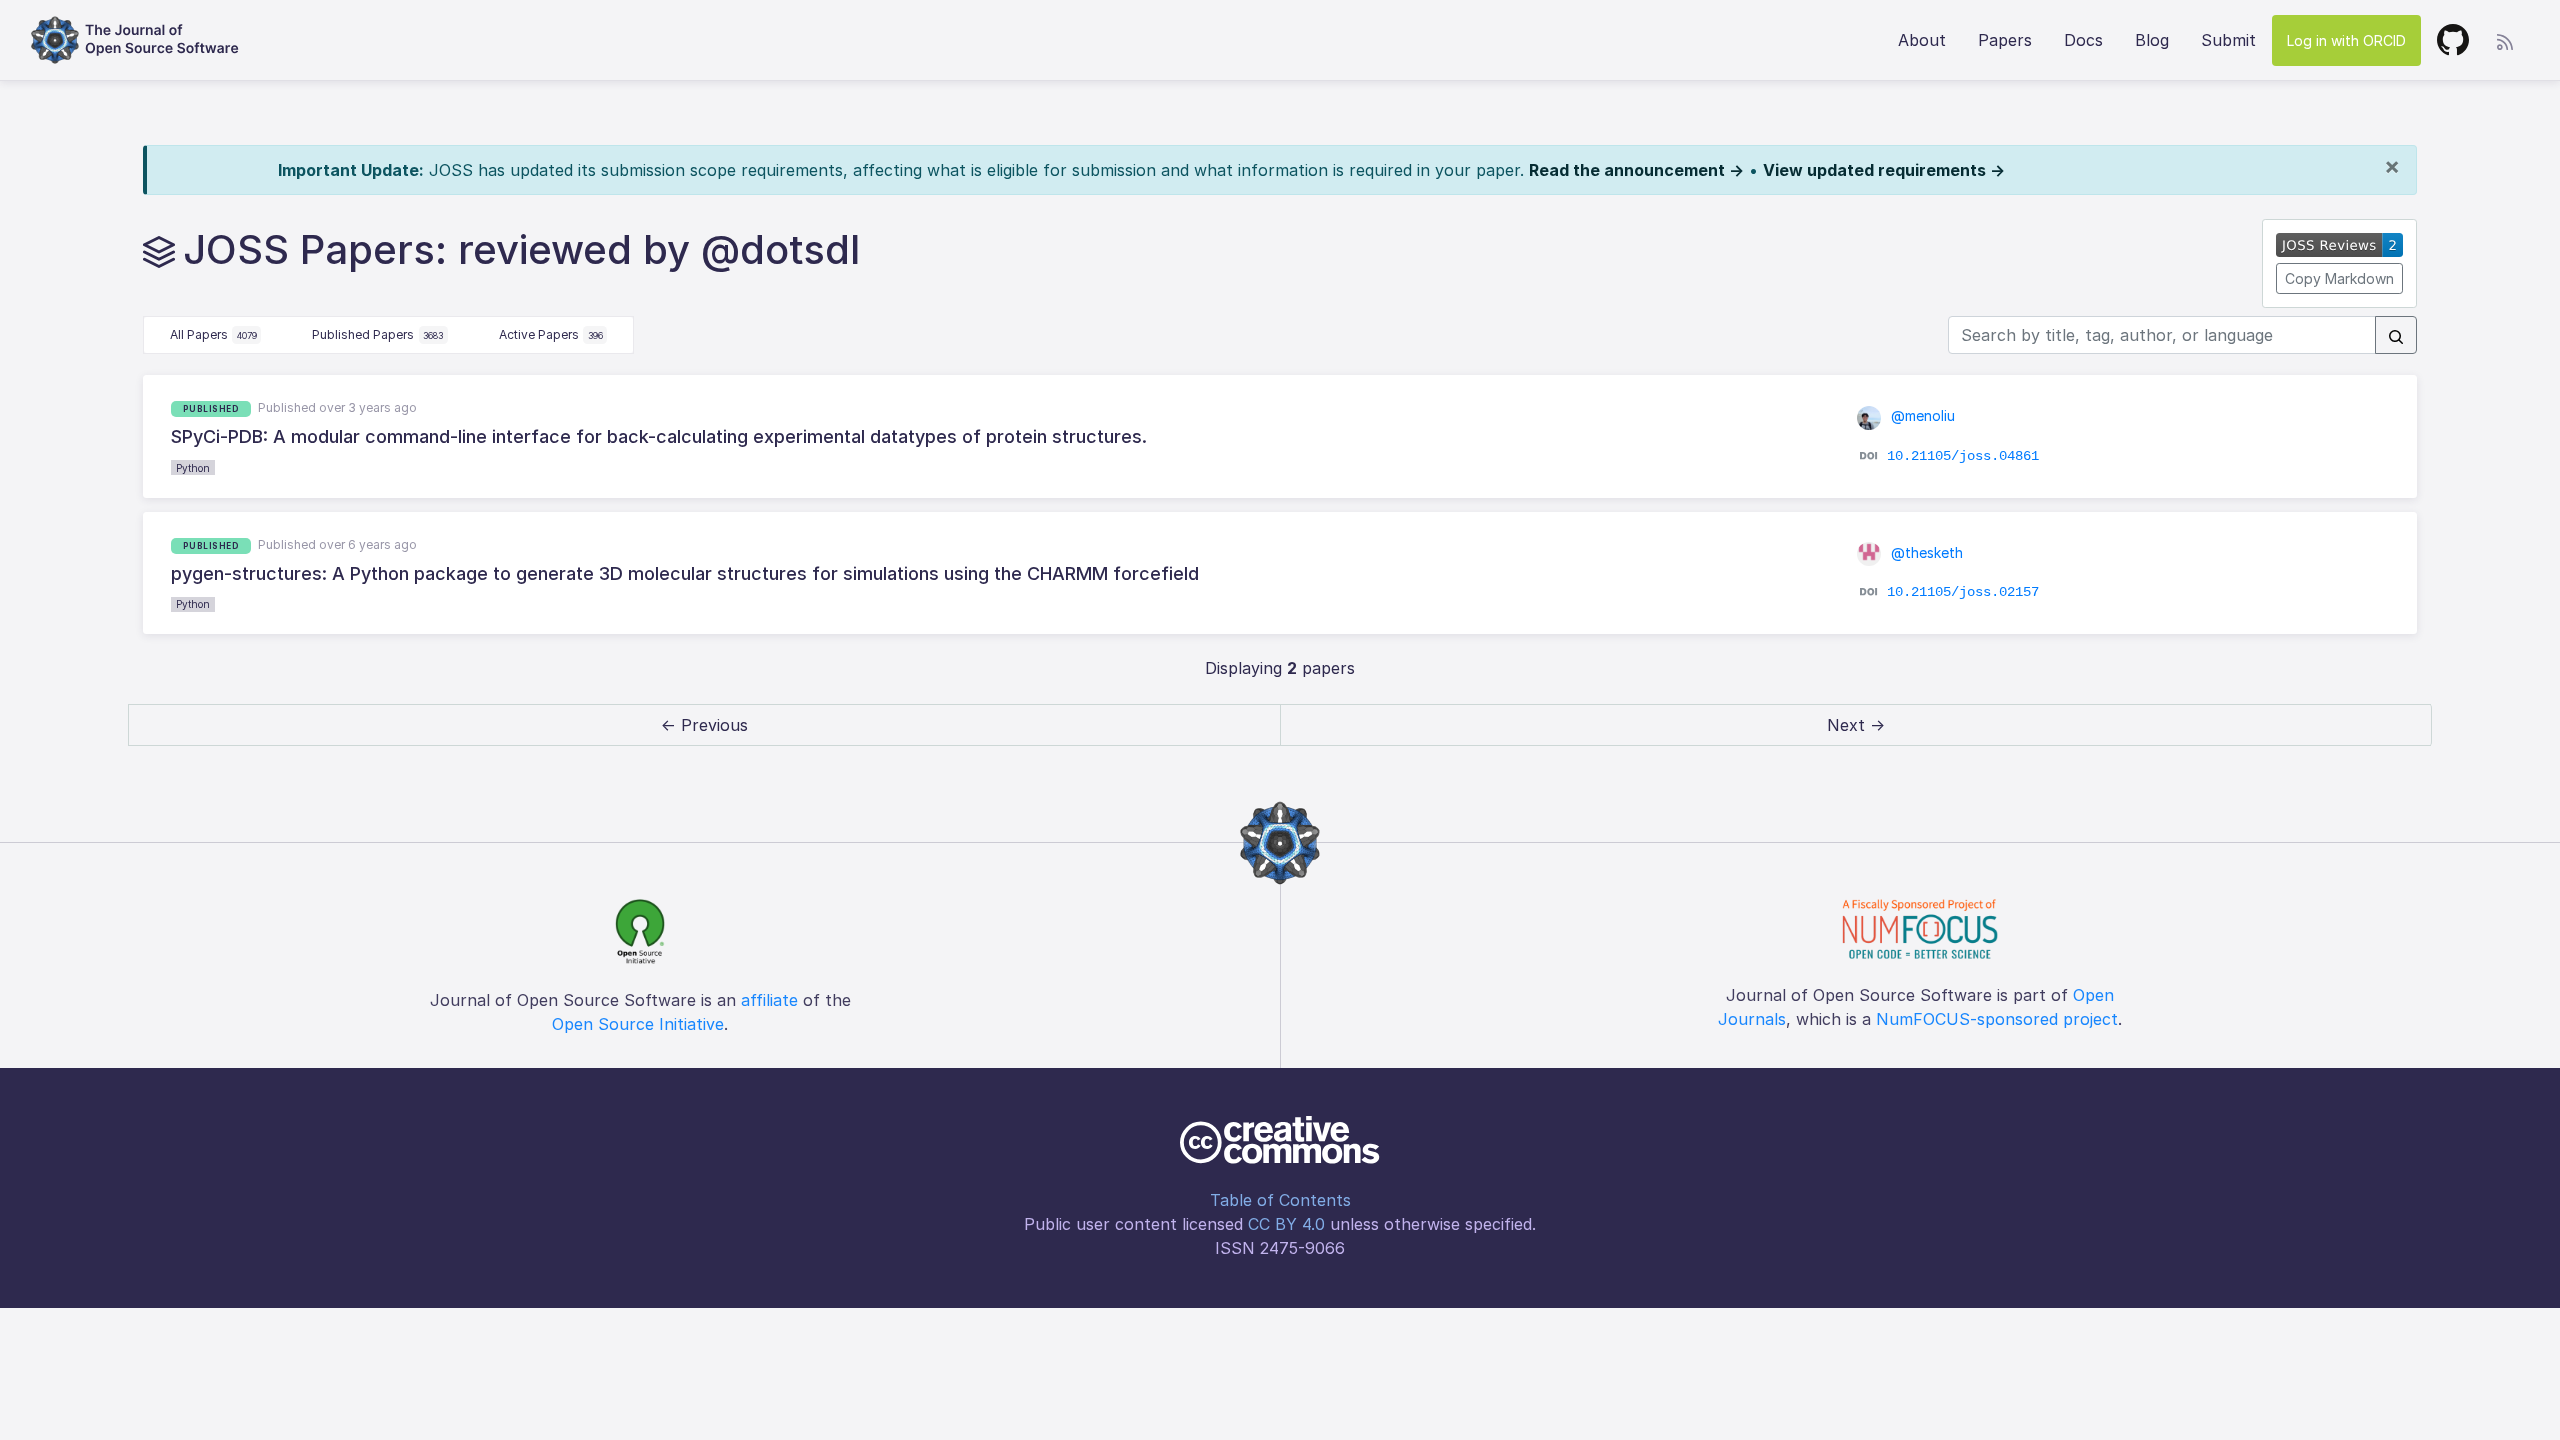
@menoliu (1921, 415)
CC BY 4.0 (1286, 1224)
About (1922, 40)
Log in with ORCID (2346, 40)
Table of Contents (1280, 1200)
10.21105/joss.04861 (1963, 455)
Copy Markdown (2339, 278)
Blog (2152, 40)
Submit (2228, 40)
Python (193, 468)
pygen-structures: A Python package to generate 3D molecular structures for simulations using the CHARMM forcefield (685, 573)
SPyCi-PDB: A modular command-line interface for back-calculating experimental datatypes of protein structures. (659, 436)
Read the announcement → (1636, 170)
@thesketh (1925, 552)
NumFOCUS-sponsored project (1997, 1019)
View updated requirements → (1884, 170)
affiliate (769, 1000)
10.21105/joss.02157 (1963, 592)
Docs (2083, 40)
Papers (2005, 40)
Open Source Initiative (638, 1024)
